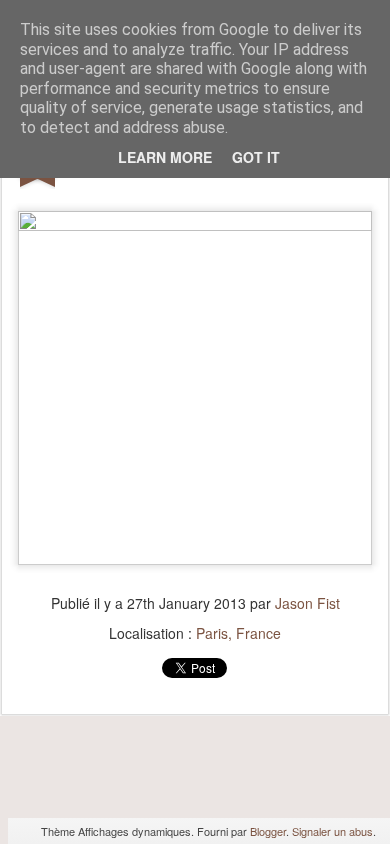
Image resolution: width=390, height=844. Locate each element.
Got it (256, 157)
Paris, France (238, 633)
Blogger (268, 831)
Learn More (165, 157)
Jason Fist (307, 603)
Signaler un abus (332, 831)
